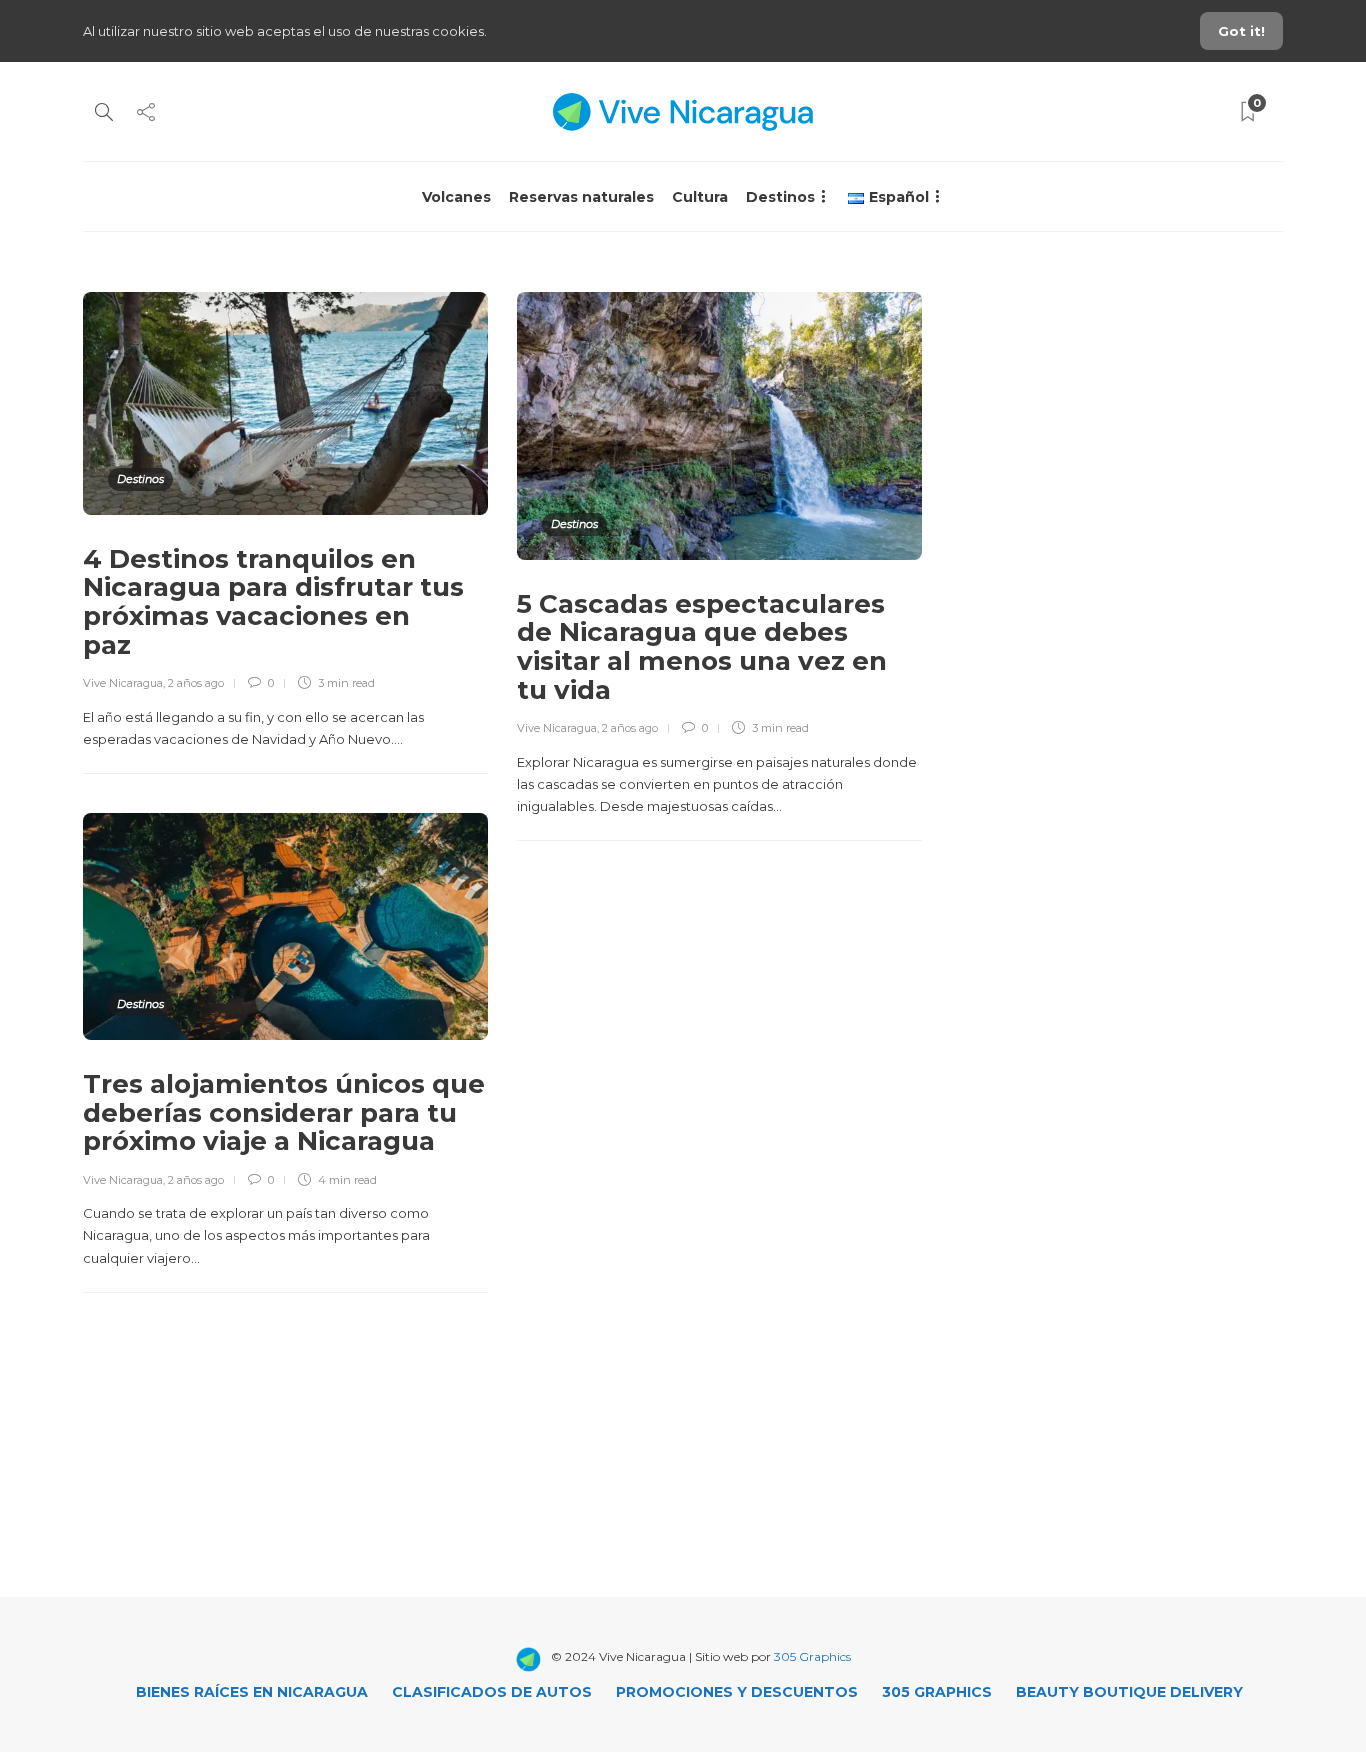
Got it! (1241, 31)
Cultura (700, 197)
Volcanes (456, 197)
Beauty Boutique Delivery (1129, 1692)
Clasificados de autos (492, 1692)
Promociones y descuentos (737, 1692)
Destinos (780, 197)
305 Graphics (812, 1656)
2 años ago (196, 683)
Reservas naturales (581, 197)
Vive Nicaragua (123, 683)
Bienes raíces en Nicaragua (252, 1692)
